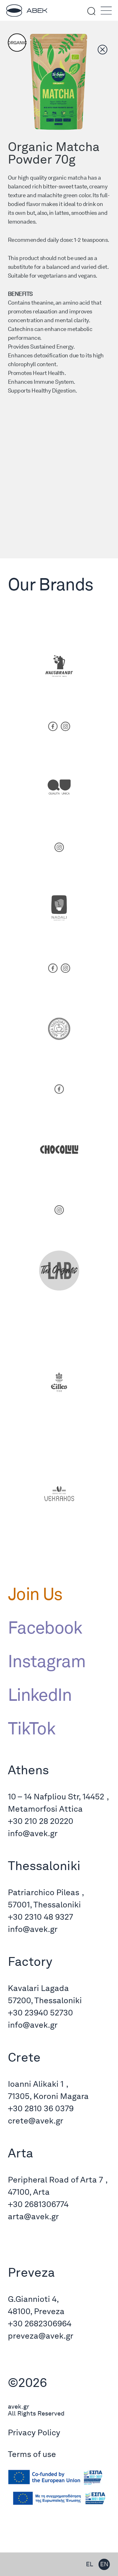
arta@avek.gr (33, 2216)
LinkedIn (40, 1695)
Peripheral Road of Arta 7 (55, 2180)
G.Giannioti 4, (33, 2299)
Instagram (47, 1661)
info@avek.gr (33, 1833)
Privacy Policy (34, 2432)
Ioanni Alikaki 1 (36, 2084)
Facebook (45, 1627)
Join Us (35, 1594)
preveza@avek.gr (41, 2336)
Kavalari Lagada (38, 1988)
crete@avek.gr (36, 2120)
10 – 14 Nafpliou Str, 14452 (56, 1796)
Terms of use (32, 2454)
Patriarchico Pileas (44, 1892)
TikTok (31, 1728)
